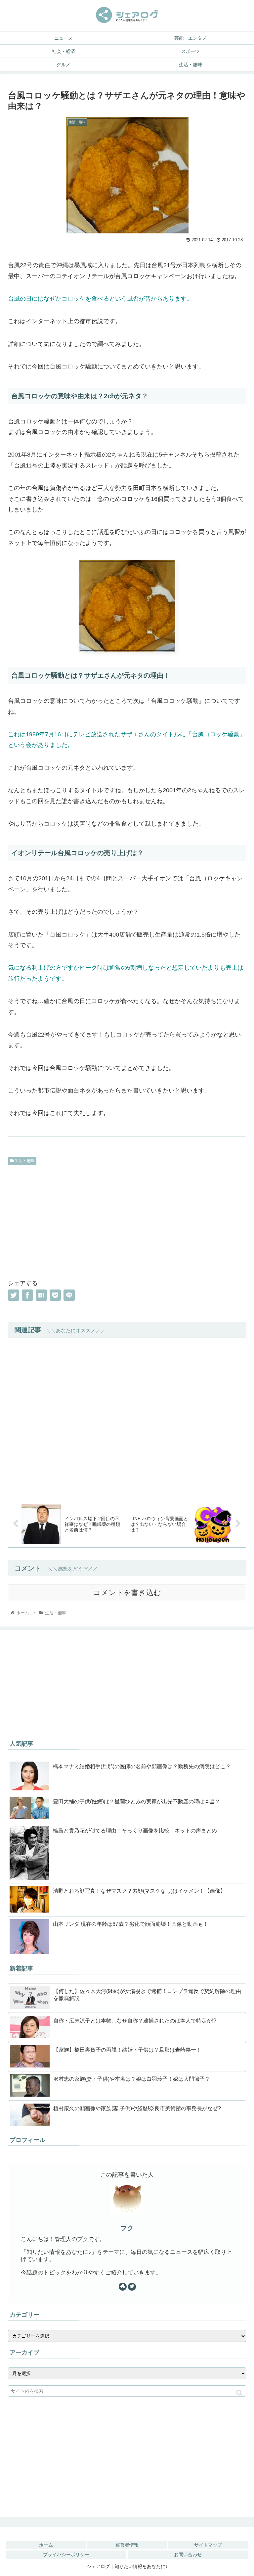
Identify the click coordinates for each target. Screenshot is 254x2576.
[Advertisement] (127, 1221)
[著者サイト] (123, 2287)
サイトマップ (208, 2545)
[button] (239, 2393)
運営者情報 (127, 2545)
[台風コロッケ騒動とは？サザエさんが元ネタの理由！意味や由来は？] (41, 1295)
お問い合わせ (188, 2554)
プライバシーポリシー (66, 2554)
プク (127, 2228)
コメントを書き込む (127, 1593)
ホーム (46, 2545)
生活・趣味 (24, 1161)
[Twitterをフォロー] (132, 2287)
